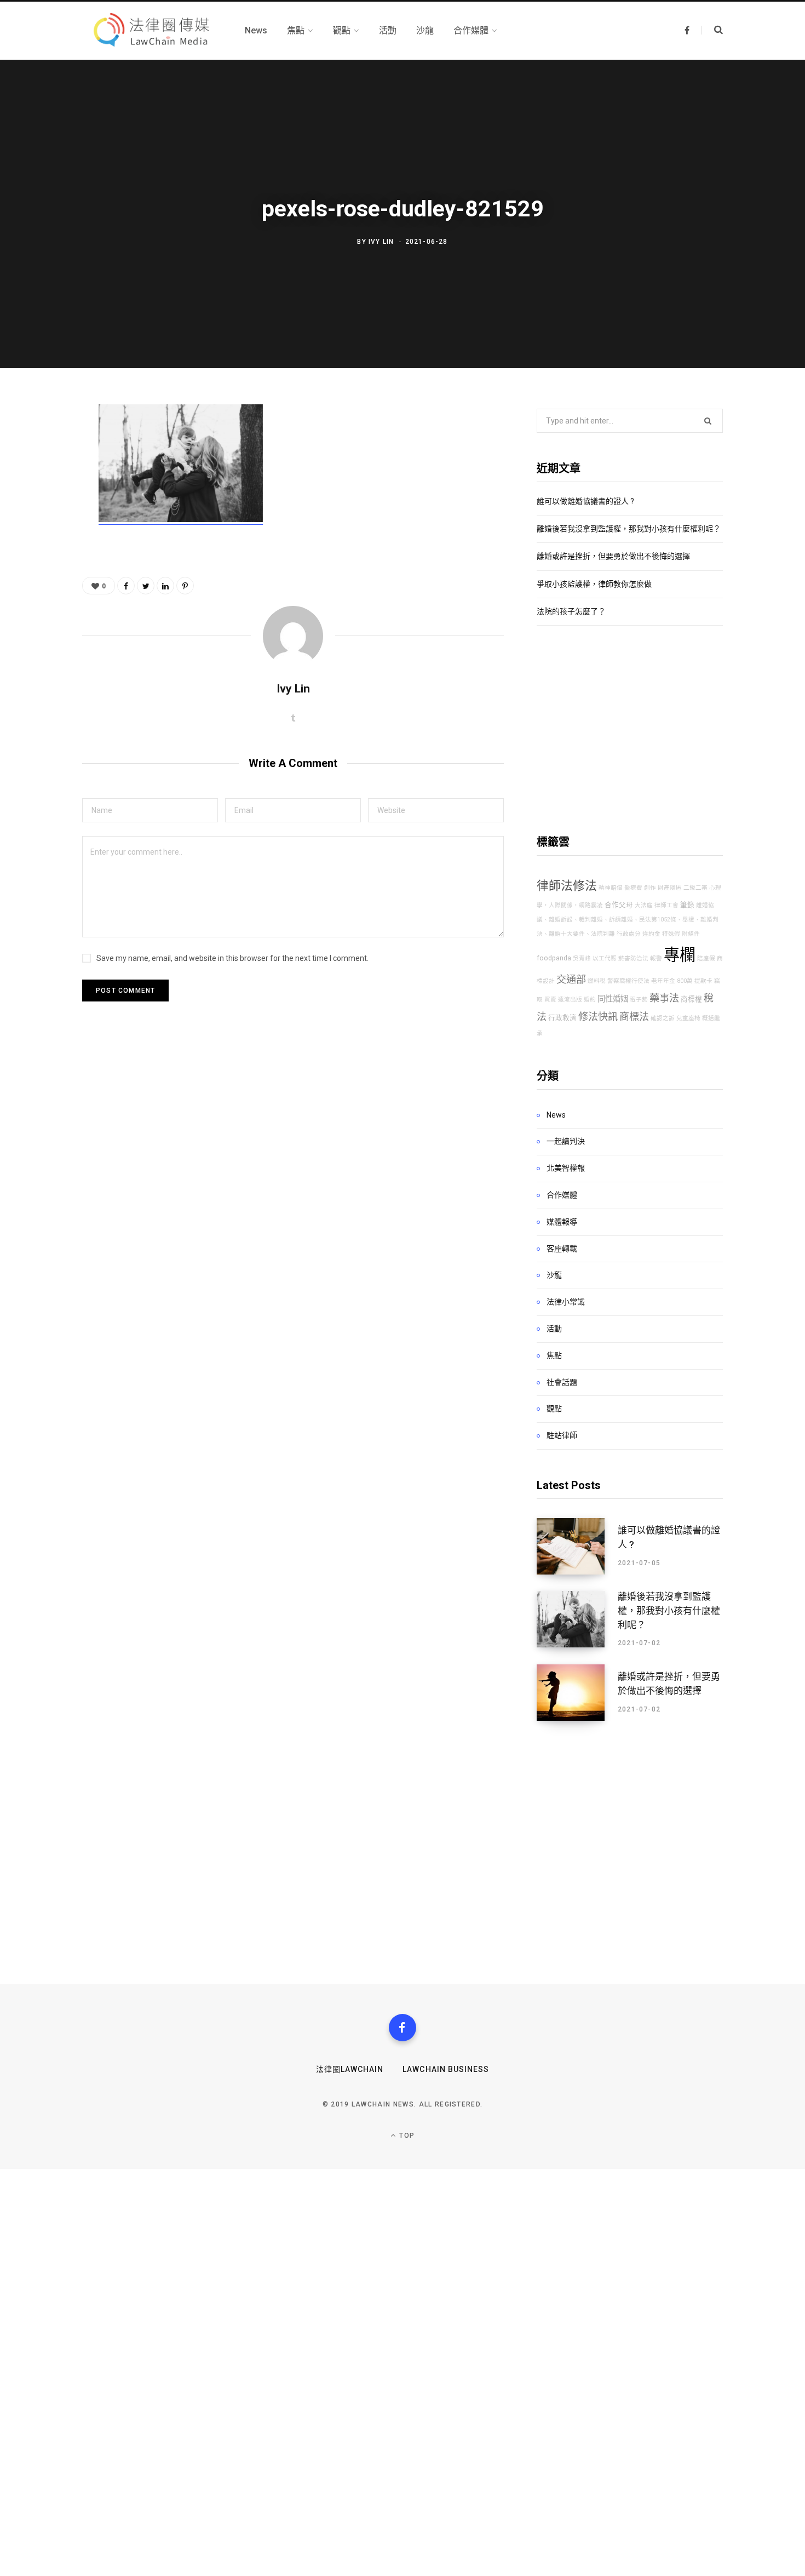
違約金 (651, 934)
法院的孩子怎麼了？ (571, 611)
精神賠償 (611, 888)
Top (406, 2136)
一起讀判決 (566, 1141)
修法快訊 (598, 1017)
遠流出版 (570, 1000)
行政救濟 (562, 1018)
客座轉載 (562, 1249)
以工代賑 (605, 958)
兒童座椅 (688, 1018)
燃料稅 (597, 981)
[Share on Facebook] (42, 445)
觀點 (554, 1409)
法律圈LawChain (350, 2069)
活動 (554, 1329)
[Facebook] (403, 2028)
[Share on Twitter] (42, 474)
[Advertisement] (630, 730)
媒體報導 (562, 1222)
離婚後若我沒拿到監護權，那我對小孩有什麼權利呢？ (629, 529)
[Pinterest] (42, 503)
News (556, 1115)
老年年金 (663, 981)
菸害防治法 (633, 958)
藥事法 (664, 998)
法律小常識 (566, 1302)
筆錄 (687, 905)
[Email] (42, 532)
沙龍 (554, 1275)
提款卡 (703, 981)
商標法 (634, 1017)
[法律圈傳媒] (150, 31)
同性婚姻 (613, 999)
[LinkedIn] (165, 586)
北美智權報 (566, 1168)
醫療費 (633, 888)
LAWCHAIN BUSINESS (446, 2069)
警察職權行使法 (628, 981)
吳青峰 (582, 958)
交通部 (571, 979)
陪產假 (706, 958)
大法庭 (644, 905)
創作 (650, 888)
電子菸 (639, 1000)
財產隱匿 (670, 888)
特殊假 (671, 934)
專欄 (680, 955)
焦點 (554, 1355)
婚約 (590, 1000)
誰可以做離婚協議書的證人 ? (585, 501)
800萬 (685, 981)
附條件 (691, 934)
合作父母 (619, 905)
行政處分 (629, 934)
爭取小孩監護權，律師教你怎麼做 (594, 584)
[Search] (712, 30)
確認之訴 (663, 1018)
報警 (656, 958)
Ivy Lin (381, 242)
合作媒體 (562, 1195)
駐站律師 (562, 1435)
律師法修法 (567, 886)
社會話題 (562, 1382)
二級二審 (695, 888)
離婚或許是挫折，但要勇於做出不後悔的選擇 (613, 556)
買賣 (550, 1000)
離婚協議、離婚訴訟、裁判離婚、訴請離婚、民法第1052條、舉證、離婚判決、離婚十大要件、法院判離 (628, 920)
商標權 (691, 999)
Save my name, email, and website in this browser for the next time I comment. (232, 958)
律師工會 (666, 905)
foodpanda (554, 958)
